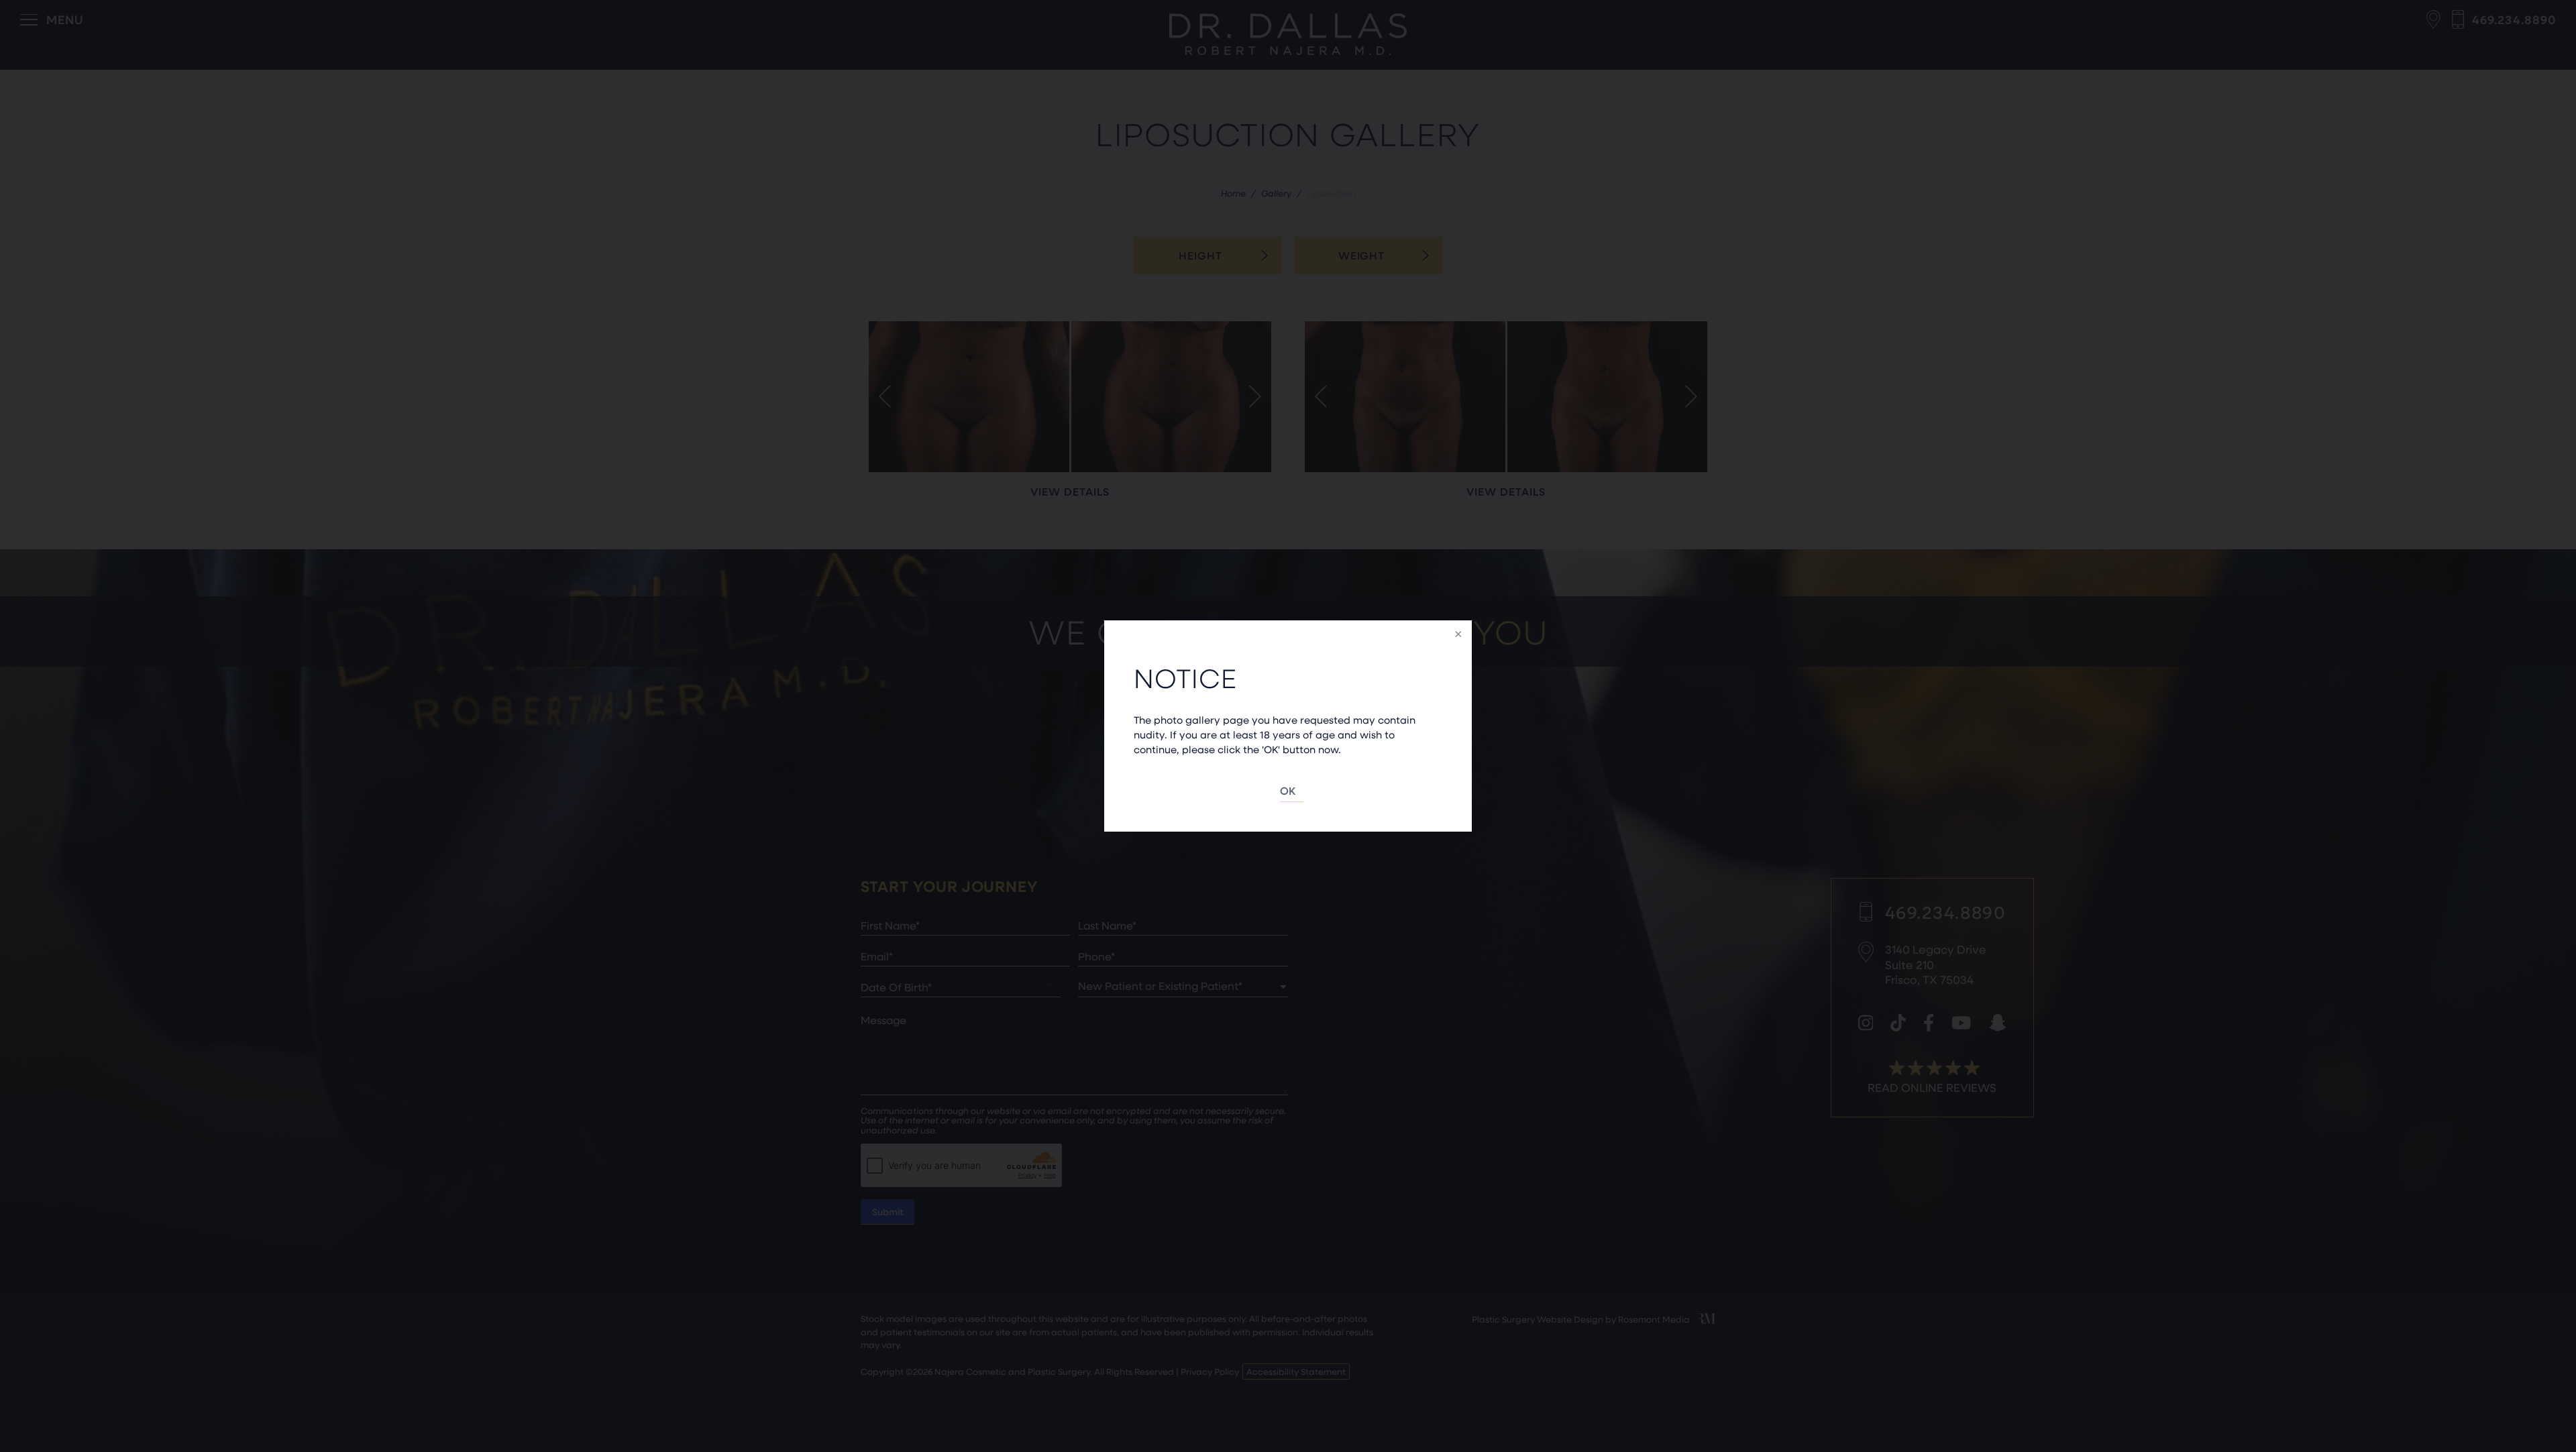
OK (1288, 790)
